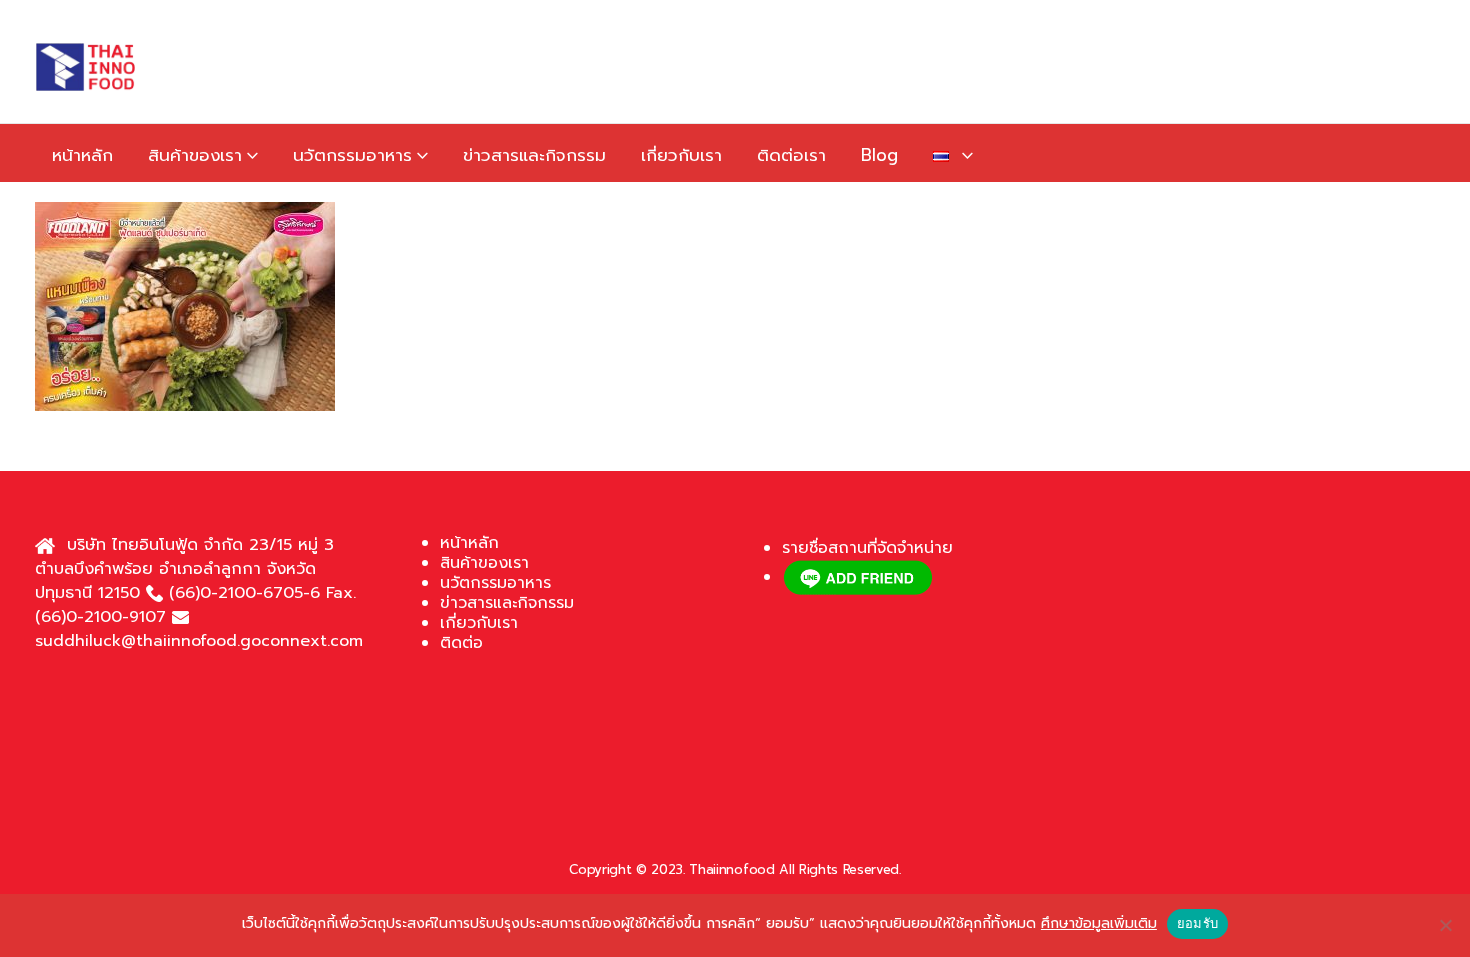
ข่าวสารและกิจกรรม (534, 155)
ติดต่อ (461, 643)
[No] (1445, 925)
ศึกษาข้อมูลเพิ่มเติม (1099, 923)
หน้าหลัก (82, 155)
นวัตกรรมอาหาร (352, 155)
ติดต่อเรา (791, 155)
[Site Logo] (85, 67)
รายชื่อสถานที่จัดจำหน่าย (867, 548)
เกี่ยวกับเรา (681, 155)
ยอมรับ (1197, 923)
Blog (879, 155)
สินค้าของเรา (195, 155)
